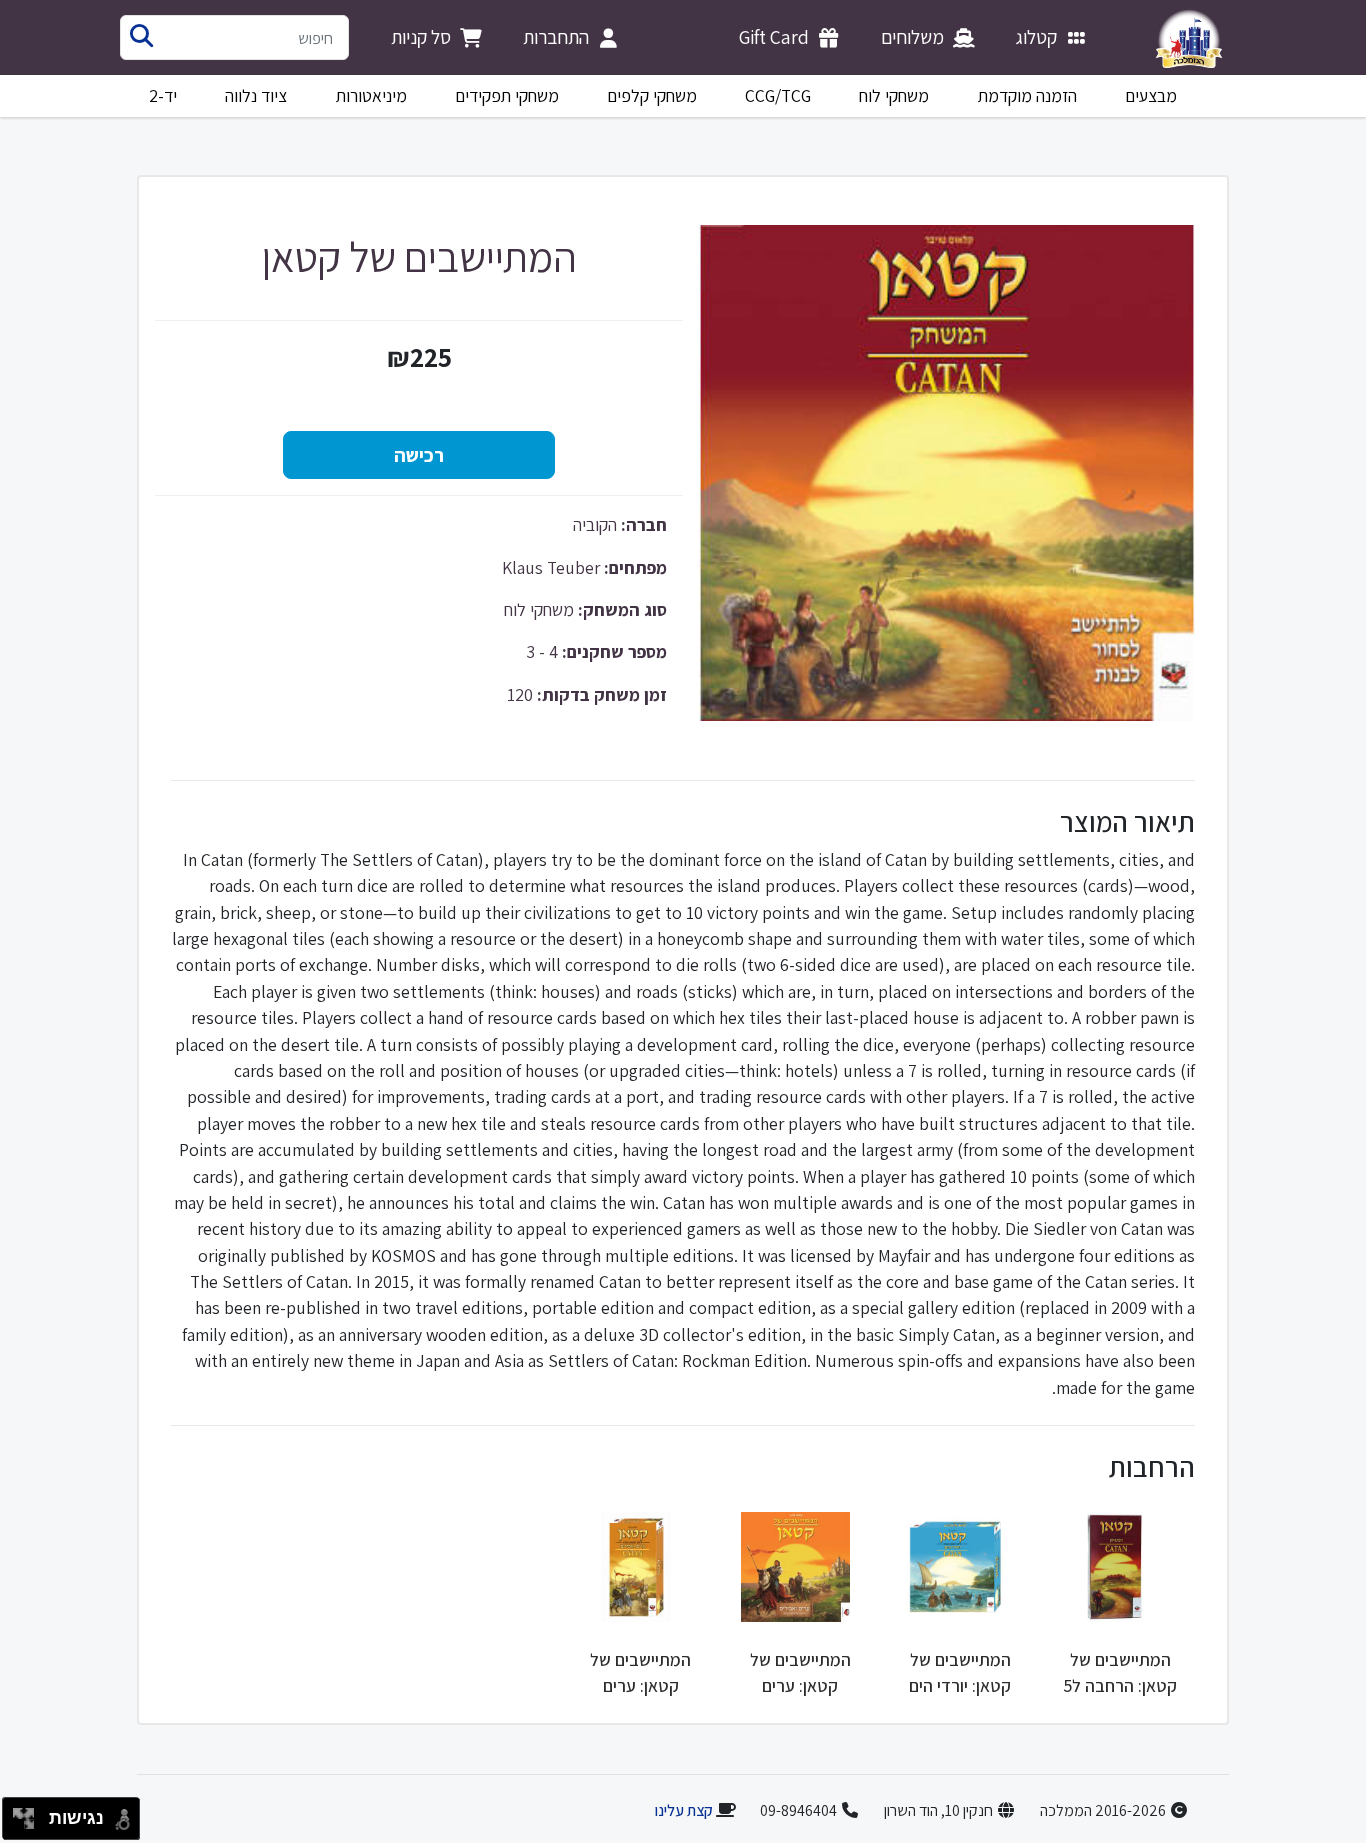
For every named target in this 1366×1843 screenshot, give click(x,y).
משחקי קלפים (652, 95)
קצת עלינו (683, 1810)
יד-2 (163, 95)
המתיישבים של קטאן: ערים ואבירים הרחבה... (641, 1686)
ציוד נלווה (256, 95)
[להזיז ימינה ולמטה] (29, 1824)
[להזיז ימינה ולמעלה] (29, 1813)
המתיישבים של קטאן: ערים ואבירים (800, 1686)
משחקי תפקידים (507, 95)
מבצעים (1151, 95)
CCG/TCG (778, 95)
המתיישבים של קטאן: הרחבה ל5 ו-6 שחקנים (1120, 1686)
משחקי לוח (894, 95)
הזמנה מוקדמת (1027, 95)
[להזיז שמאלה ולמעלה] (18, 1813)
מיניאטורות (371, 95)
